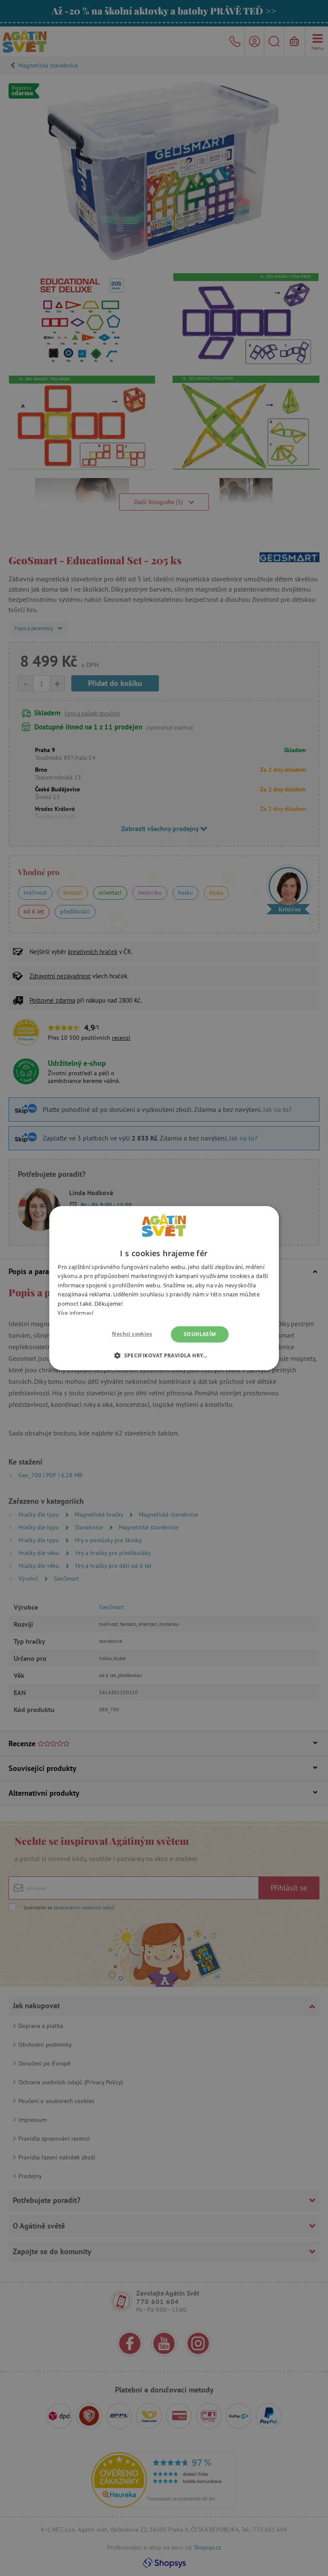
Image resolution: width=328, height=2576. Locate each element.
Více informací (75, 1313)
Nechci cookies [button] (132, 1334)
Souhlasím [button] (200, 1334)
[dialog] (164, 1288)
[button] (164, 1355)
